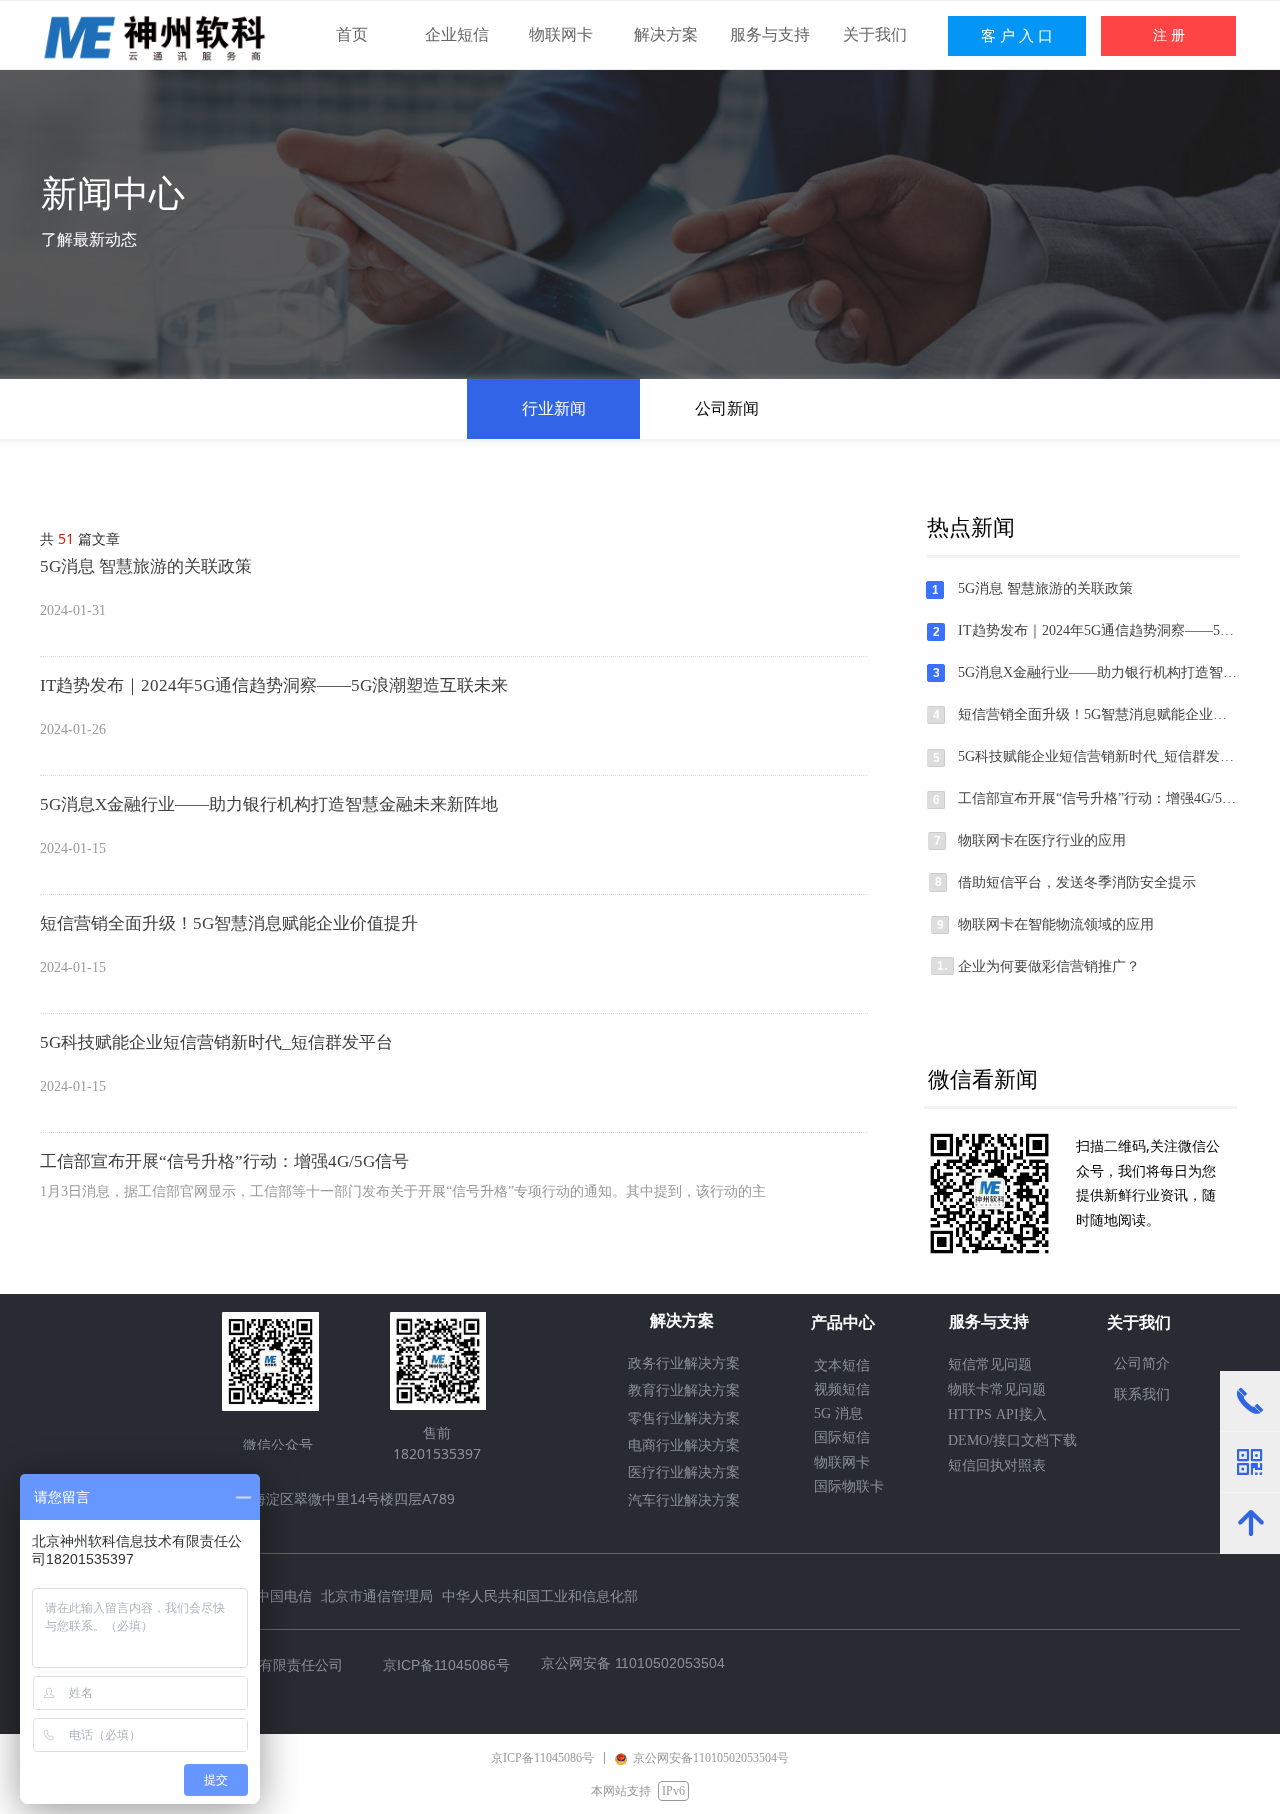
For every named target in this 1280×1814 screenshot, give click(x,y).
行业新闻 (554, 408)
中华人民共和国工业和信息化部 (540, 1595)
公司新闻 (727, 408)
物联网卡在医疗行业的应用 (1042, 840)
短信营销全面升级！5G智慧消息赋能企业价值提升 (229, 923)
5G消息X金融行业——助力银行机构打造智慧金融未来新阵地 (269, 804)
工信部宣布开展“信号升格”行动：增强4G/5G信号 (224, 1161)
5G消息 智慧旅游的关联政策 (146, 566)
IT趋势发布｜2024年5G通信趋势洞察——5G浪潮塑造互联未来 (274, 685)
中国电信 (284, 1595)
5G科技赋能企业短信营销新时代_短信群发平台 (216, 1042)
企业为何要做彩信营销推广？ (1049, 966)
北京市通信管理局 (377, 1595)
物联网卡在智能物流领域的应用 (1056, 924)
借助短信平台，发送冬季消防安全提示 (1077, 882)
